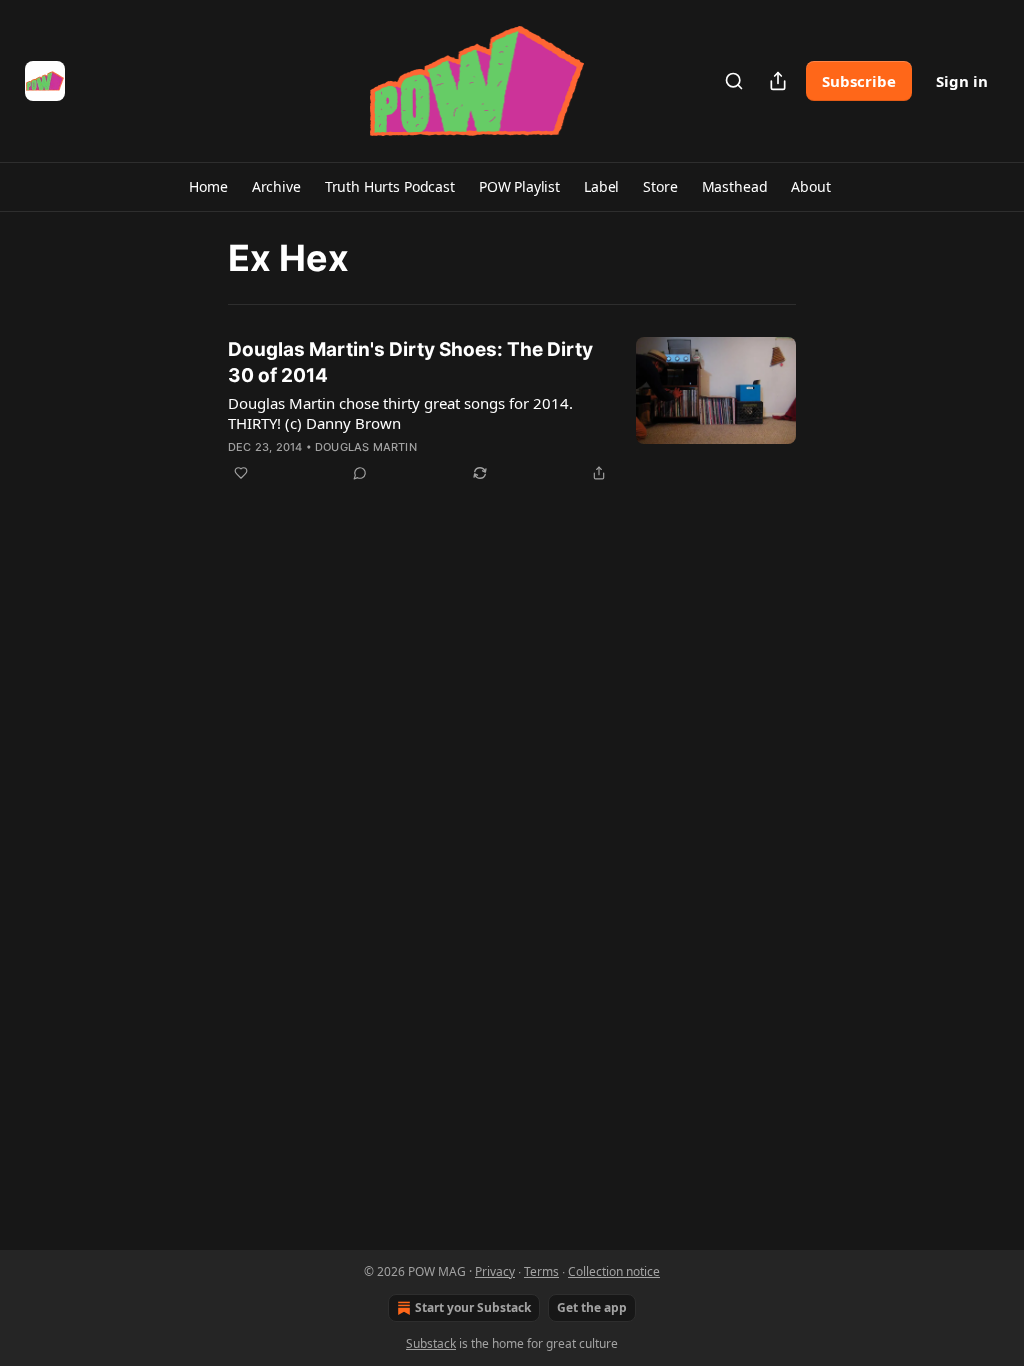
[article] (512, 411)
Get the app (592, 1307)
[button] (208, 187)
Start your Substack (473, 1307)
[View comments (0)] (360, 473)
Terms (541, 1271)
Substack (431, 1343)
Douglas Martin (366, 447)
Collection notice (614, 1271)
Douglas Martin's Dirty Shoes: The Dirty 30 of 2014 (410, 362)
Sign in (962, 81)
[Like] (241, 473)
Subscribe (859, 81)
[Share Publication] (778, 81)
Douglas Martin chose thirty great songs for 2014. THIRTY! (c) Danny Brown (400, 413)
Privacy (495, 1271)
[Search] (734, 81)
